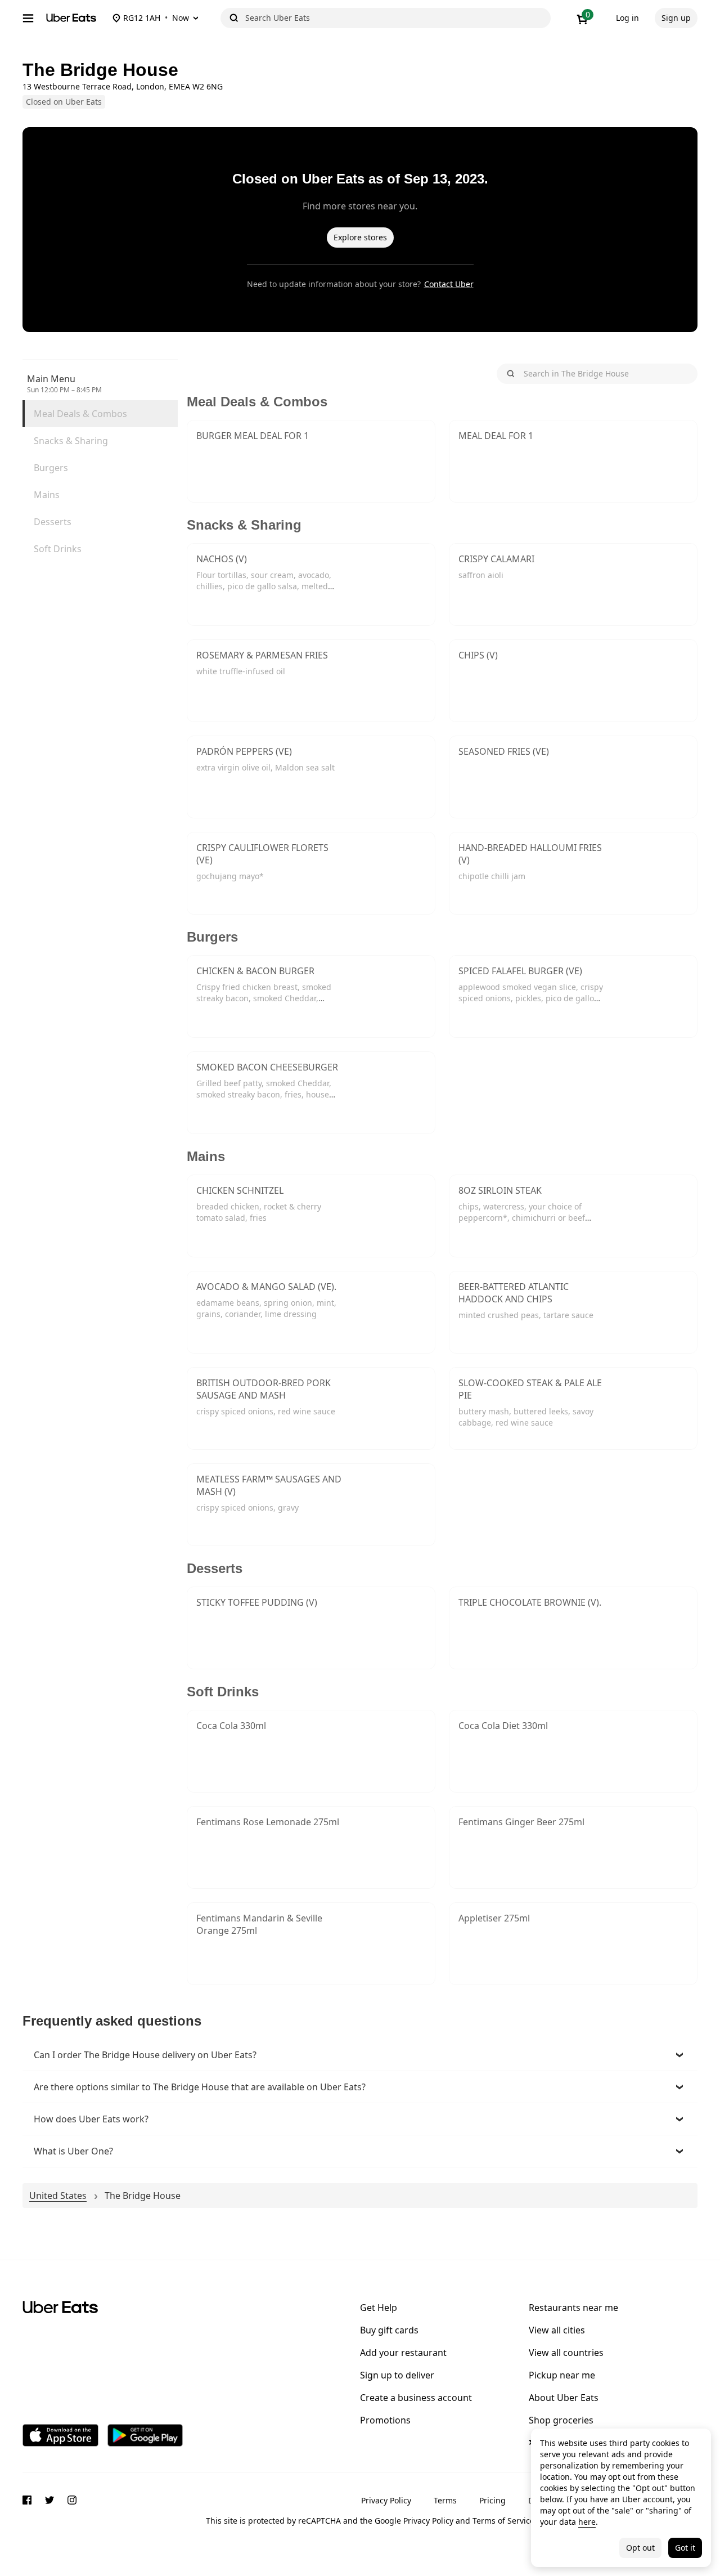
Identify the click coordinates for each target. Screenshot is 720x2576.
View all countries (566, 2353)
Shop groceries (561, 2420)
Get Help (379, 2308)
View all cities (557, 2330)
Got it (685, 2548)
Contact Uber (449, 284)
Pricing (492, 2500)
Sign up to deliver (397, 2375)
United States (58, 2196)
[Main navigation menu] (28, 18)
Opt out (640, 2548)
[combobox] (396, 18)
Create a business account (416, 2398)
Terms (445, 2500)
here (587, 2522)
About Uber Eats (564, 2398)
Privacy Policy (386, 2500)
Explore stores (360, 237)
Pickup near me (562, 2375)
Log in (627, 18)
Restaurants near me (573, 2308)
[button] (360, 2055)
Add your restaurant (403, 2353)
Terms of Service (503, 2521)
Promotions (385, 2420)
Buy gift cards (389, 2330)
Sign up (676, 18)
